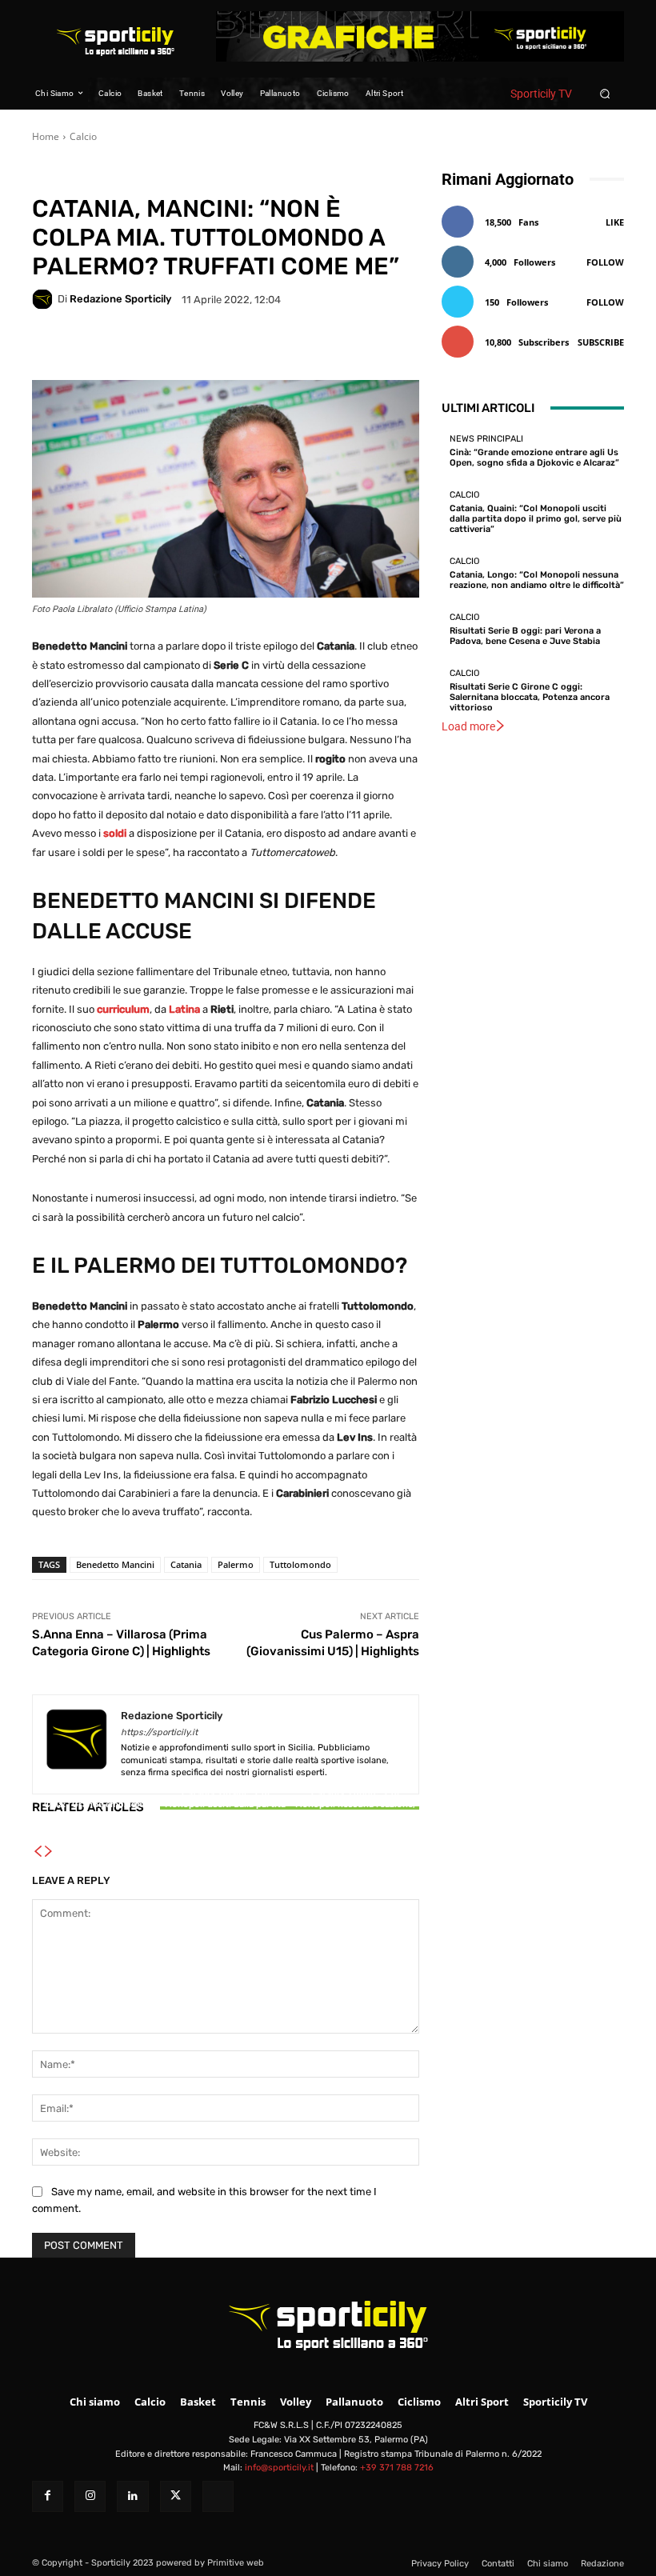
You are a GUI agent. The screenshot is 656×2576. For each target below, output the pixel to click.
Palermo (236, 1564)
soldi (115, 833)
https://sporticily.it (159, 1732)
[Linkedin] (132, 2496)
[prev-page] (38, 1852)
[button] (605, 93)
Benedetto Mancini (115, 1564)
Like (615, 222)
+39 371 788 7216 (397, 2468)
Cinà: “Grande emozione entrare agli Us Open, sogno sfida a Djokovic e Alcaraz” (96, 1815)
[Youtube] (218, 2496)
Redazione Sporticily (120, 299)
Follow (605, 262)
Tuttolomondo (300, 1564)
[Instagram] (90, 2496)
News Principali (94, 1790)
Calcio (83, 136)
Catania (186, 1564)
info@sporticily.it (279, 2468)
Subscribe (601, 342)
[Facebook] (48, 2496)
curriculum (123, 1009)
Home (46, 136)
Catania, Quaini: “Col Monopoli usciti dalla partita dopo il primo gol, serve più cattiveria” (225, 1810)
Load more (468, 726)
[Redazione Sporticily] (45, 299)
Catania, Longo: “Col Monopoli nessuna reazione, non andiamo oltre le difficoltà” (355, 1810)
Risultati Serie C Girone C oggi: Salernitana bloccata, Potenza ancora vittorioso (530, 697)
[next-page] (49, 1852)
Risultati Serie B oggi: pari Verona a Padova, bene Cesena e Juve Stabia (525, 636)
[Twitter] (176, 2496)
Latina (184, 1009)
